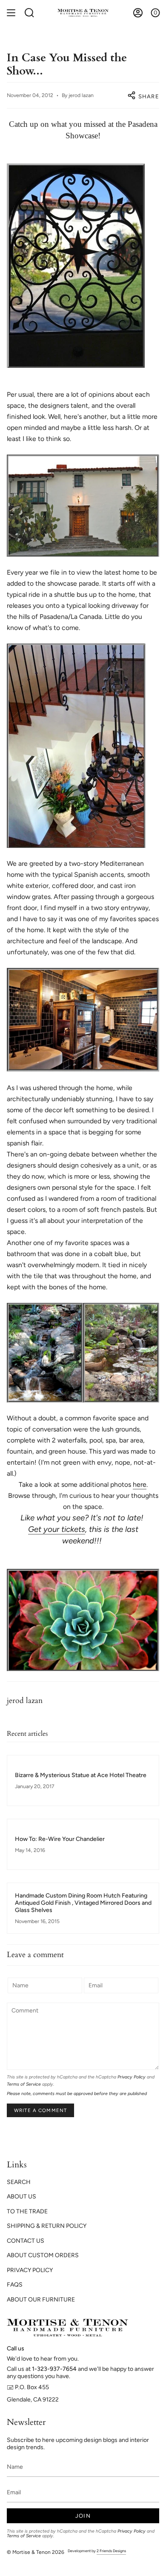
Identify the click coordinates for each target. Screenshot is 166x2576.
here (140, 1484)
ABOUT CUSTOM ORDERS (43, 2255)
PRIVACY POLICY (30, 2270)
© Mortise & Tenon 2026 (36, 2552)
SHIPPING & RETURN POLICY (47, 2226)
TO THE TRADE (27, 2211)
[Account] (138, 13)
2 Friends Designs (111, 2551)
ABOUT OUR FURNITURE (41, 2300)
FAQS (15, 2285)
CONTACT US (26, 2241)
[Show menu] (11, 13)
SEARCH (19, 2182)
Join (83, 2516)
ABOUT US (21, 2197)
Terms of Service (24, 2084)
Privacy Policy (132, 2077)
